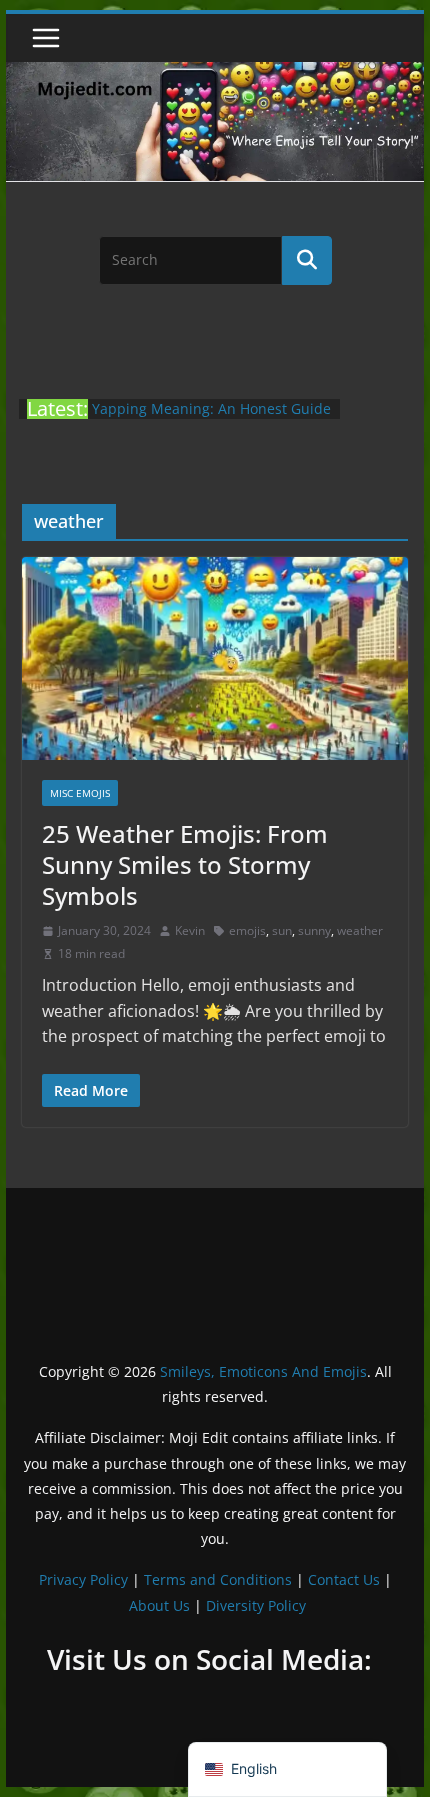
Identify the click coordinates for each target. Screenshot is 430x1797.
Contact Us (344, 1579)
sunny (314, 930)
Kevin (190, 930)
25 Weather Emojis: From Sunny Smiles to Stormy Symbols (185, 864)
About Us (159, 1605)
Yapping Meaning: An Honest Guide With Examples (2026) (211, 418)
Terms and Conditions (218, 1579)
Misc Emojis (80, 793)
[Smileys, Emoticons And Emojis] (214, 72)
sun (282, 930)
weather (360, 930)
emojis (247, 930)
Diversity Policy (256, 1605)
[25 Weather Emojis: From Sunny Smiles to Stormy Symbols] (214, 658)
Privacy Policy (83, 1579)
